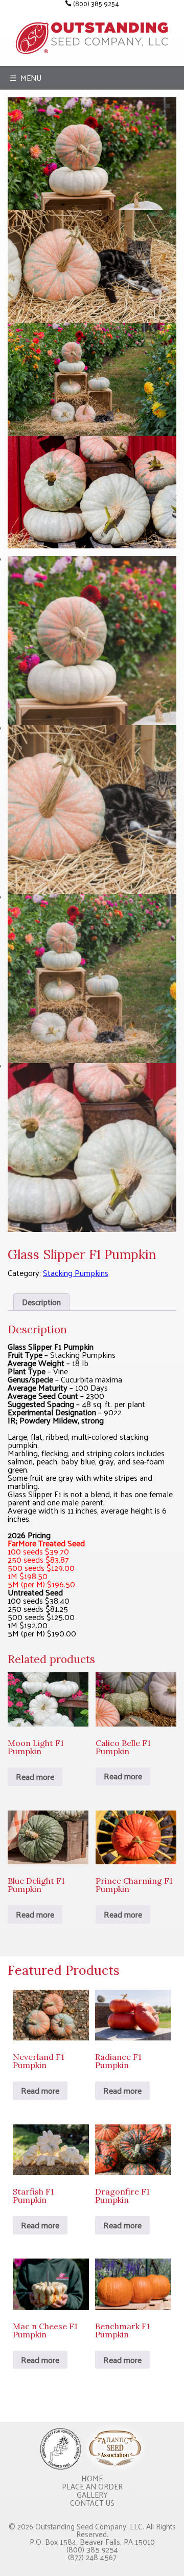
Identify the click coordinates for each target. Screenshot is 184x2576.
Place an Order (92, 2486)
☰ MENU (26, 78)
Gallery (92, 2494)
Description (41, 1302)
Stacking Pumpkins (76, 1273)
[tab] (41, 1302)
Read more (35, 1776)
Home (92, 2478)
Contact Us (92, 2503)
